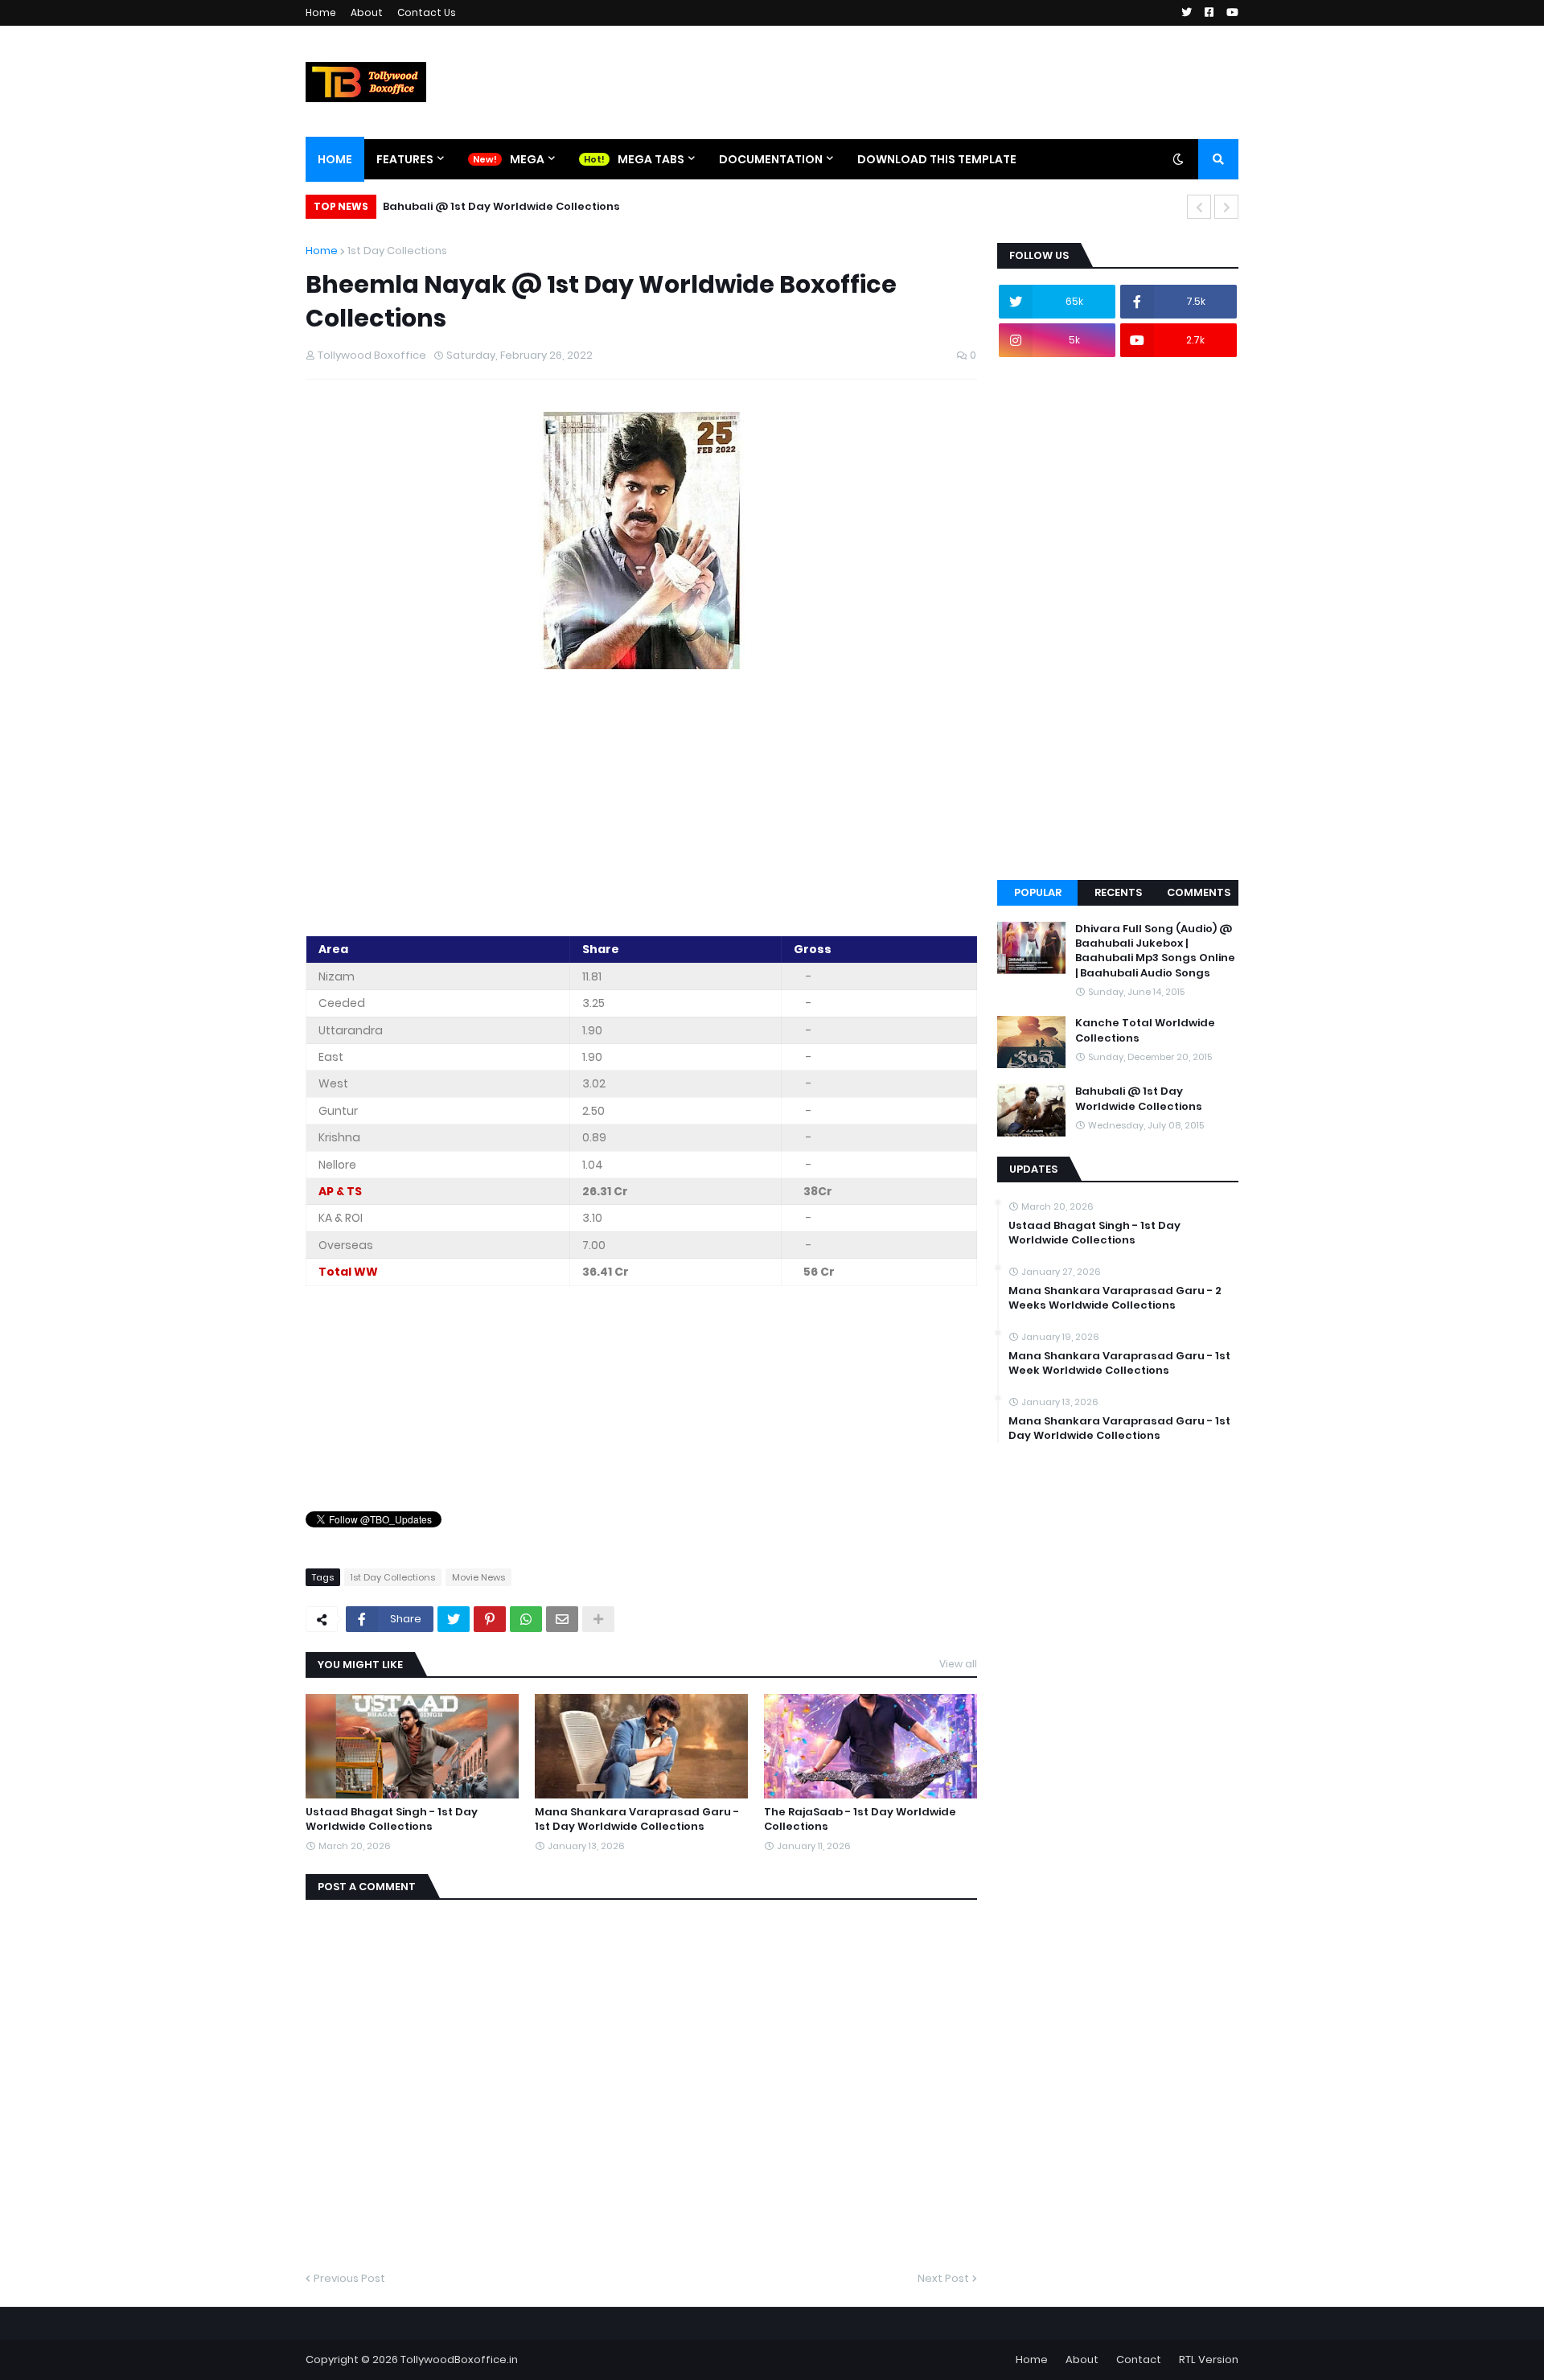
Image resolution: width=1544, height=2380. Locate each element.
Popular (1038, 892)
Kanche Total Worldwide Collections (1145, 1030)
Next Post (943, 2278)
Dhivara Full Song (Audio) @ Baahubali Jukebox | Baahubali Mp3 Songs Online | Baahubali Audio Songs (1155, 951)
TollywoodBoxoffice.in (459, 2359)
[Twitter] (454, 1619)
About (367, 12)
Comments (1199, 892)
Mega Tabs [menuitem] (651, 159)
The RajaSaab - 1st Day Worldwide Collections (860, 1819)
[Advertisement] (641, 805)
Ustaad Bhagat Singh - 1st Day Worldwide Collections (392, 1819)
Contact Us (427, 12)
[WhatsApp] (526, 1619)
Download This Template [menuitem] (937, 159)
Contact (1139, 2359)
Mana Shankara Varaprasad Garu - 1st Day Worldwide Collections (637, 1819)
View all (958, 1664)
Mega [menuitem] (527, 159)
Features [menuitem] (405, 159)
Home (321, 12)
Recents (1118, 892)
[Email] (562, 1619)
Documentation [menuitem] (771, 159)
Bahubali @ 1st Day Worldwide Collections (501, 206)
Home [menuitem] (335, 159)
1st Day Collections (397, 251)
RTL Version (1209, 2359)
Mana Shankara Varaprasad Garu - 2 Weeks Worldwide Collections (1115, 1298)
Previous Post (349, 2278)
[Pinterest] (490, 1619)
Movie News (478, 1577)
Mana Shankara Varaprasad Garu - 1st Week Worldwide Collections (1119, 1363)
